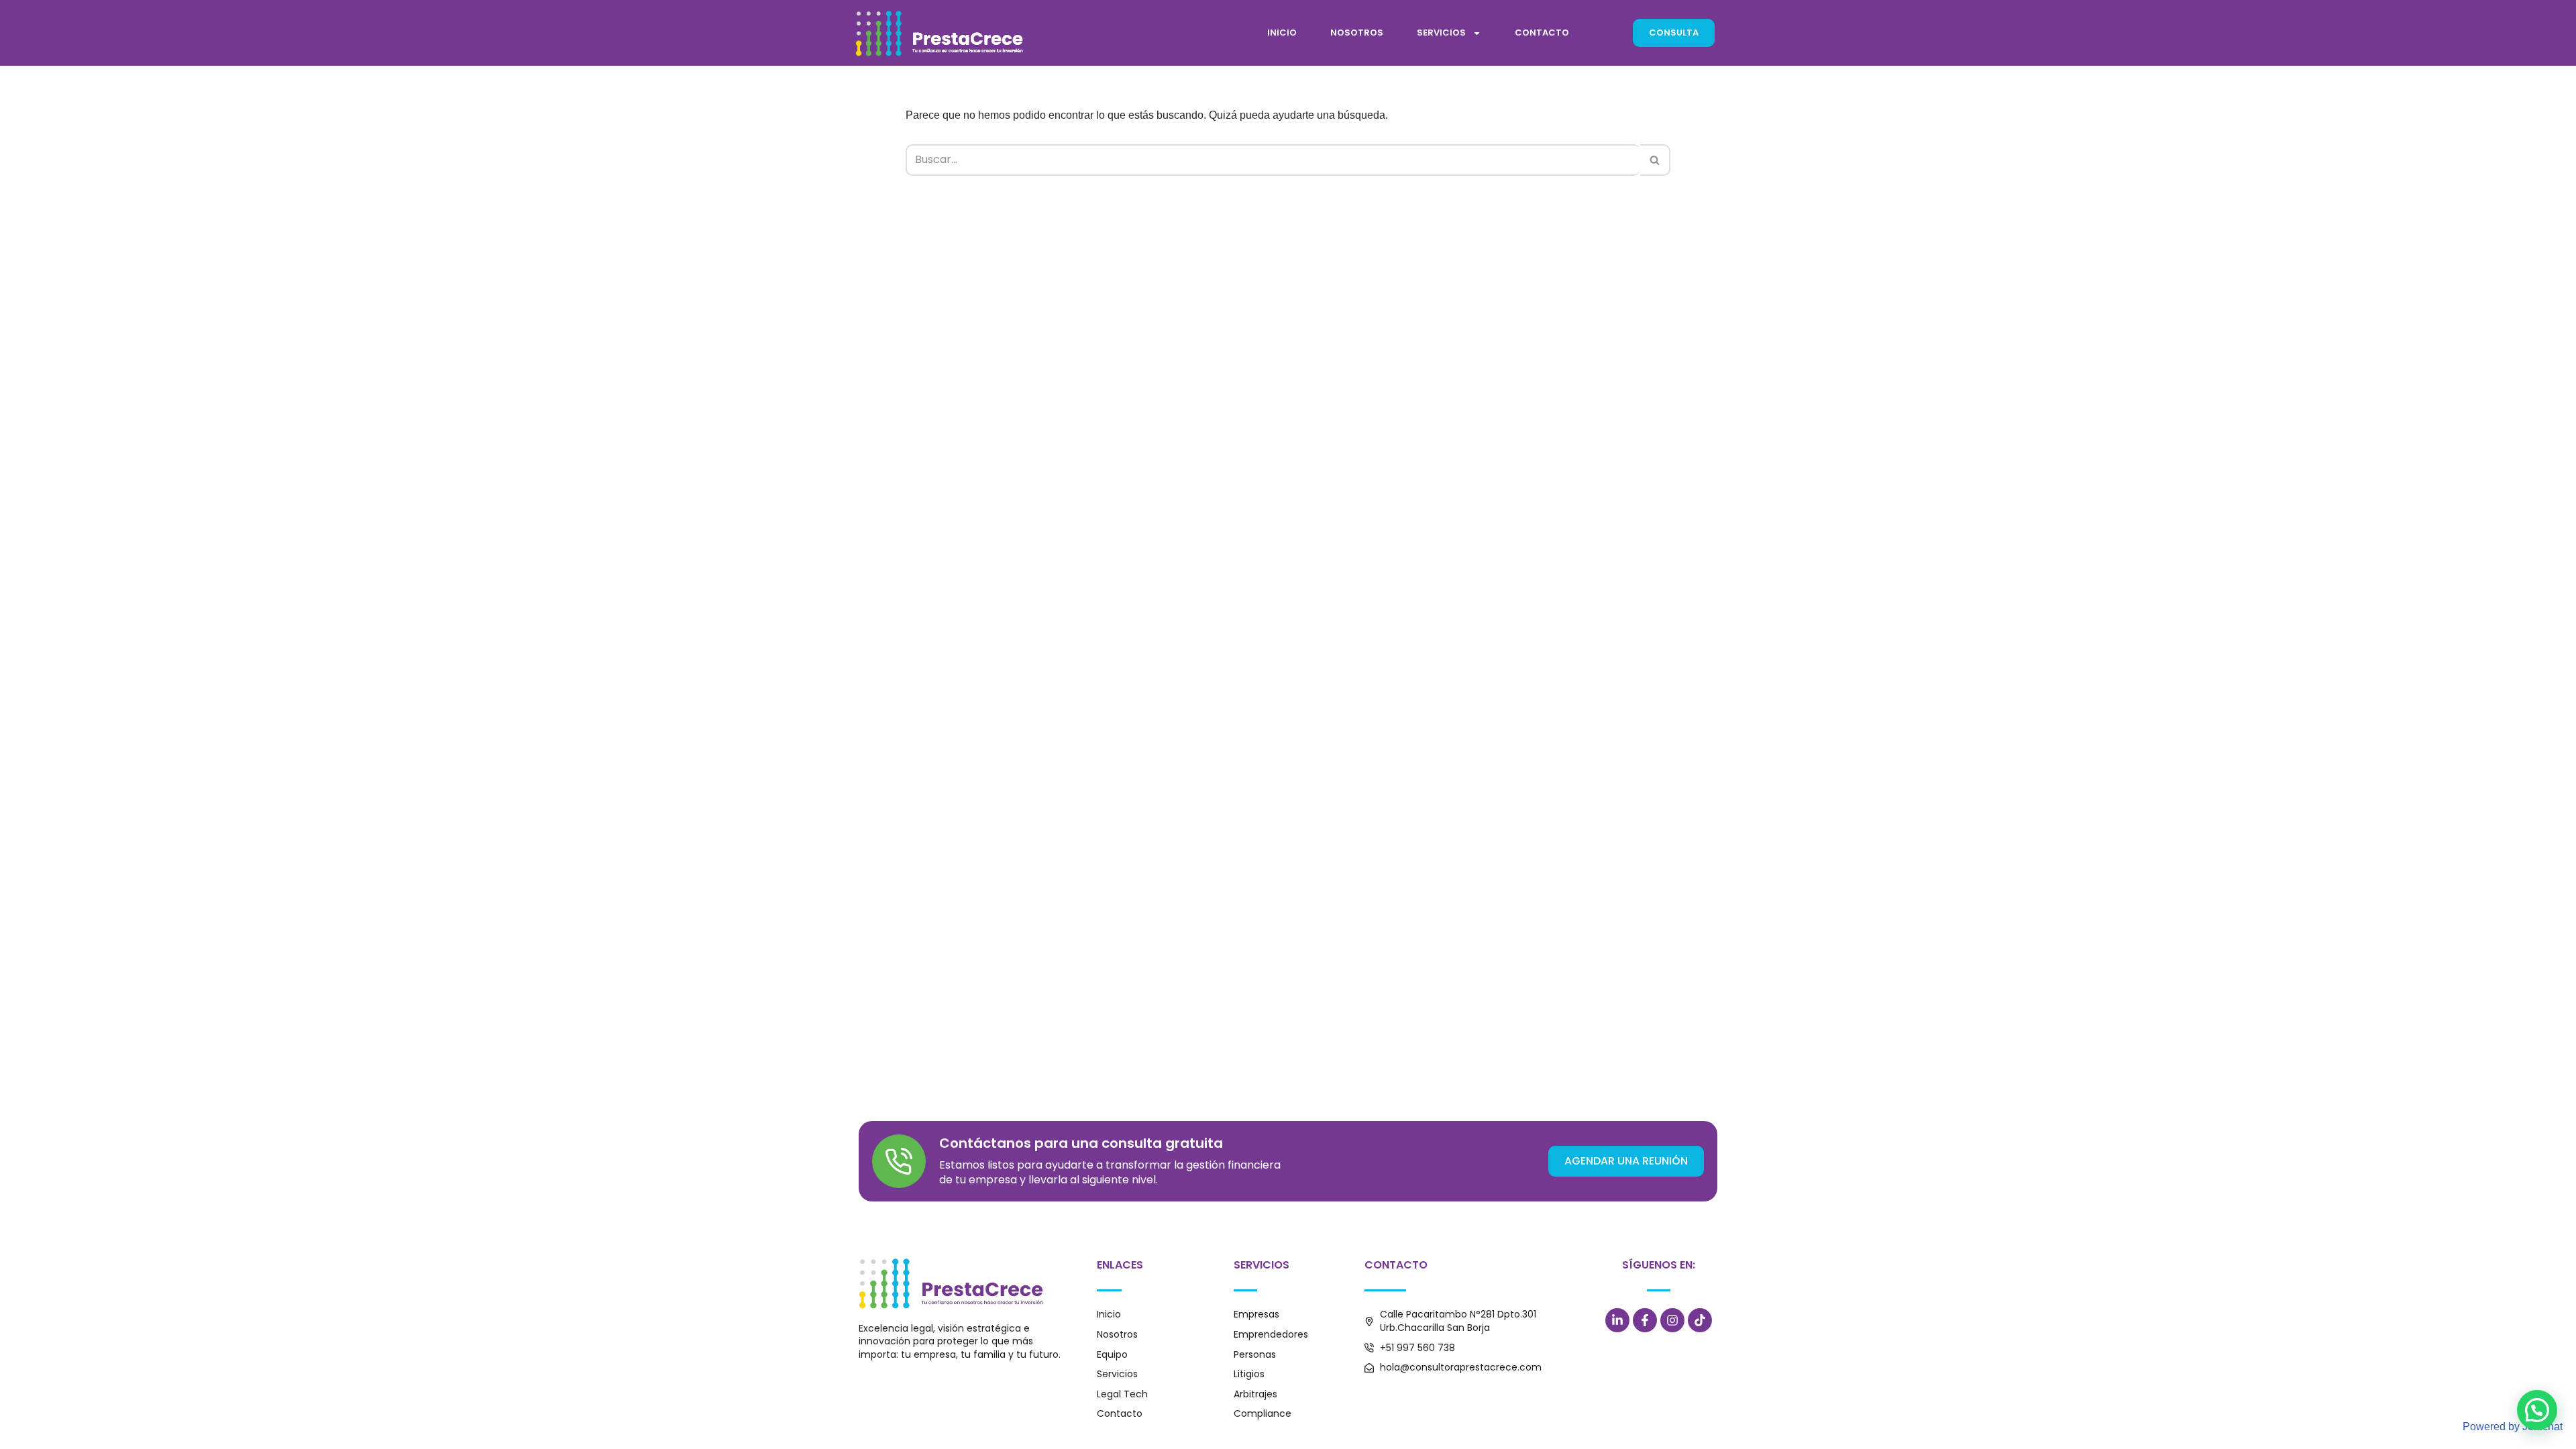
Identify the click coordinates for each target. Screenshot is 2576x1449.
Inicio (1282, 33)
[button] (2537, 1410)
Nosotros (1357, 33)
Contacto (1542, 33)
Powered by (2513, 1427)
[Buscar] (1655, 160)
